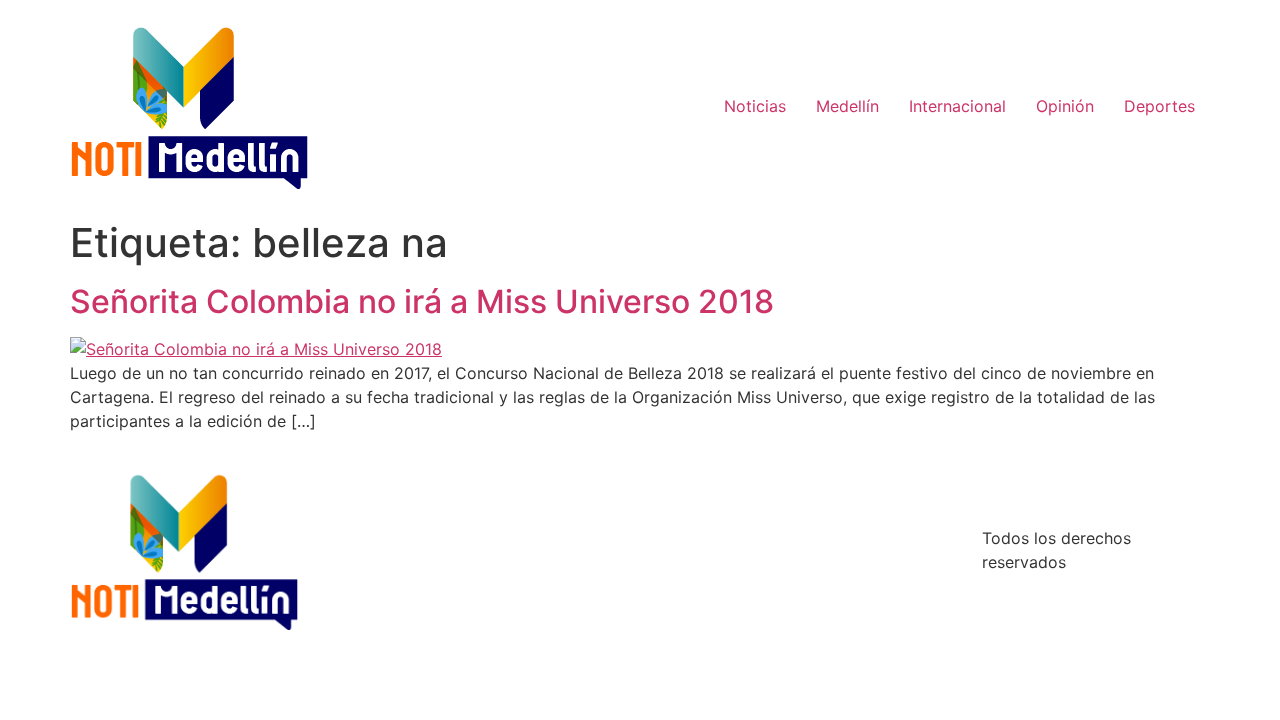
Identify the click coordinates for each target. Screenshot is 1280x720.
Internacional (957, 106)
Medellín (847, 106)
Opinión (1065, 106)
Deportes (1159, 106)
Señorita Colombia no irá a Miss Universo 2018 (422, 301)
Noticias (755, 106)
